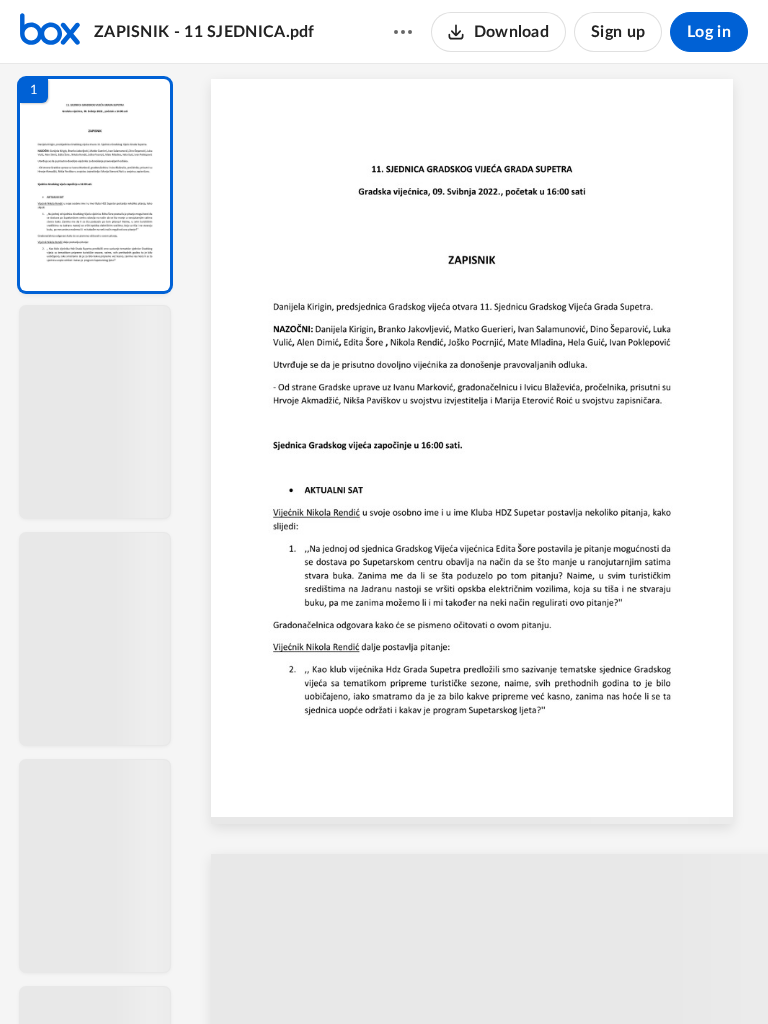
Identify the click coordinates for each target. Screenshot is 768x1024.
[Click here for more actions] (403, 32)
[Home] (50, 32)
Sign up (618, 32)
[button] (95, 185)
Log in (709, 32)
